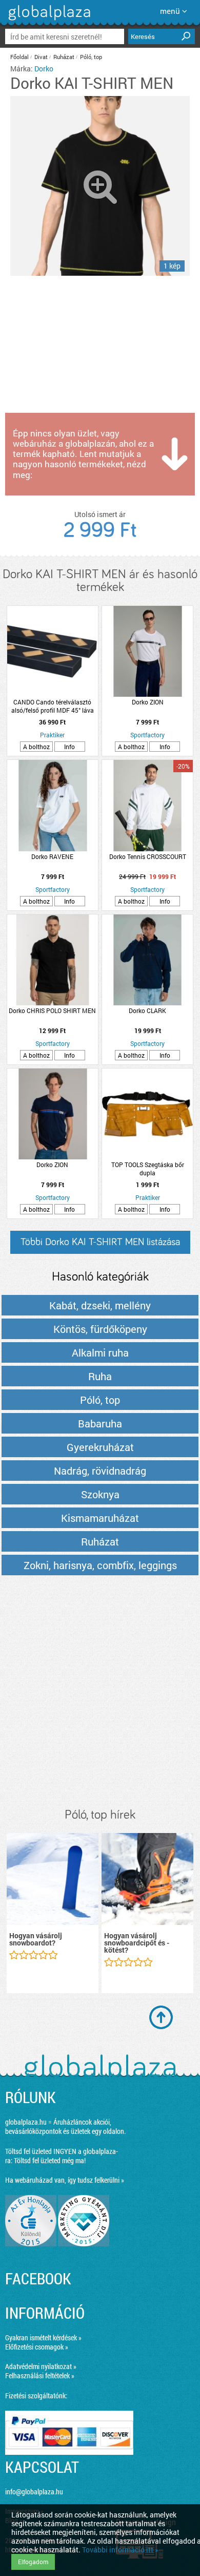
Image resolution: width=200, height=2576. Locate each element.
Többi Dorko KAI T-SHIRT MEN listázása (100, 1242)
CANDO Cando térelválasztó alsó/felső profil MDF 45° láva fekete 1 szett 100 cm (53, 706)
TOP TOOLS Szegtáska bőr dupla (148, 1169)
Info (69, 747)
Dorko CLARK (147, 1010)
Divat (41, 57)
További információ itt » (120, 2550)
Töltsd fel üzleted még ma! (50, 2160)
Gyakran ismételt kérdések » (43, 2338)
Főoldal (19, 57)
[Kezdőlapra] (48, 20)
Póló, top (91, 57)
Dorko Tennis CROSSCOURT (148, 856)
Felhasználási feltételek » (40, 2375)
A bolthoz (36, 747)
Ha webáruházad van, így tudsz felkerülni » (65, 2180)
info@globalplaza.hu (34, 2492)
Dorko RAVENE (52, 856)
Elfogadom (33, 2562)
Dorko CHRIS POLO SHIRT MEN (52, 1010)
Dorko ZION (148, 702)
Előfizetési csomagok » (37, 2347)
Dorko (44, 69)
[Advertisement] (100, 1692)
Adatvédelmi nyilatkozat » (41, 2366)
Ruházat (64, 57)
